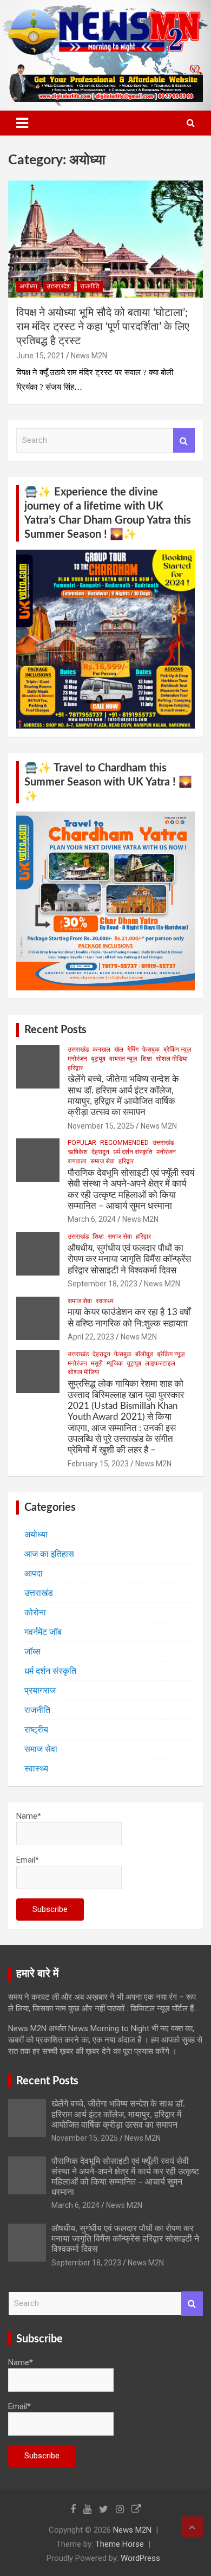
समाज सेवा (103, 1161)
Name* (29, 1816)
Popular (82, 1143)
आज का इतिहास (49, 1554)
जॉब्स (32, 1651)
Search (184, 440)
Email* (28, 1860)
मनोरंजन (77, 1059)
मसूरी (97, 1363)
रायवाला (77, 1161)
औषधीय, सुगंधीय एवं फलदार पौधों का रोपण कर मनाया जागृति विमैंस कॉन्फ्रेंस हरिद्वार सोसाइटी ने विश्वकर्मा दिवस (129, 1259)
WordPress (140, 2558)
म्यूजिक (115, 1363)
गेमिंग (133, 1049)
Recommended (124, 1143)
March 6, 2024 (92, 1219)
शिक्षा (146, 1059)
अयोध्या (28, 286)
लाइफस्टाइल (160, 1363)
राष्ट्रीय (36, 1730)
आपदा (34, 1573)
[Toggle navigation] (22, 123)
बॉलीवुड (144, 1354)
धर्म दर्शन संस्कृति (133, 1152)
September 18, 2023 (103, 1284)
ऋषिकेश (78, 1152)
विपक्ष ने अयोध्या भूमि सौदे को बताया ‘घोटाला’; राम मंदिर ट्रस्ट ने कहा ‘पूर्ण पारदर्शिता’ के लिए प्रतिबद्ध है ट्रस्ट (103, 327)
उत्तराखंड (78, 1049)
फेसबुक (151, 1049)
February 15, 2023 (98, 1464)
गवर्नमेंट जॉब (43, 1632)
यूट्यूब (98, 1059)
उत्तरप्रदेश (59, 286)
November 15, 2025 (101, 1126)
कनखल (101, 1049)
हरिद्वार (75, 1068)
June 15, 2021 (40, 356)
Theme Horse (120, 2544)
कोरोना (35, 1612)
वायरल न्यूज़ (123, 1059)
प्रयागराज (40, 1690)
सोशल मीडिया (172, 1059)
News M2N (89, 356)
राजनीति (90, 286)
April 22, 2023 (91, 1337)
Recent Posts (55, 1030)
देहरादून (100, 1152)
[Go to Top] (192, 2527)
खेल (119, 1049)
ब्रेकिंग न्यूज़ (177, 1049)
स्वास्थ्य (105, 1301)
